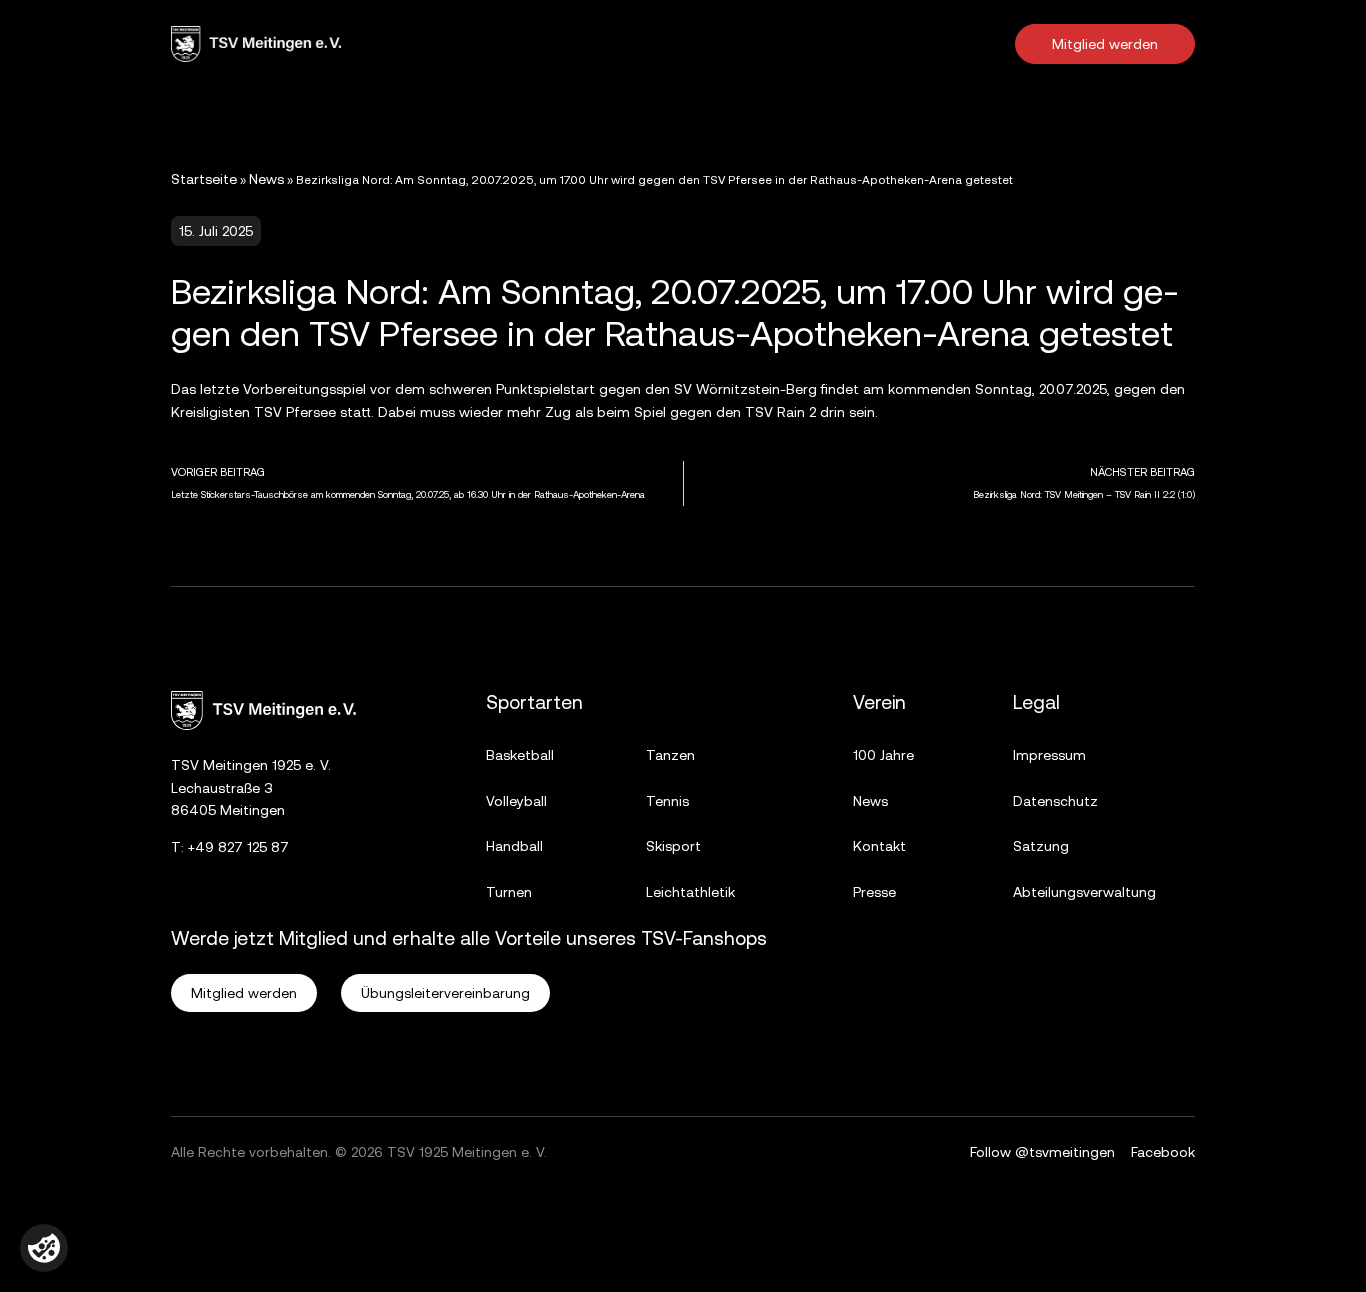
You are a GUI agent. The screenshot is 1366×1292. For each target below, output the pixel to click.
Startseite (204, 179)
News (266, 179)
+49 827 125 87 (238, 847)
